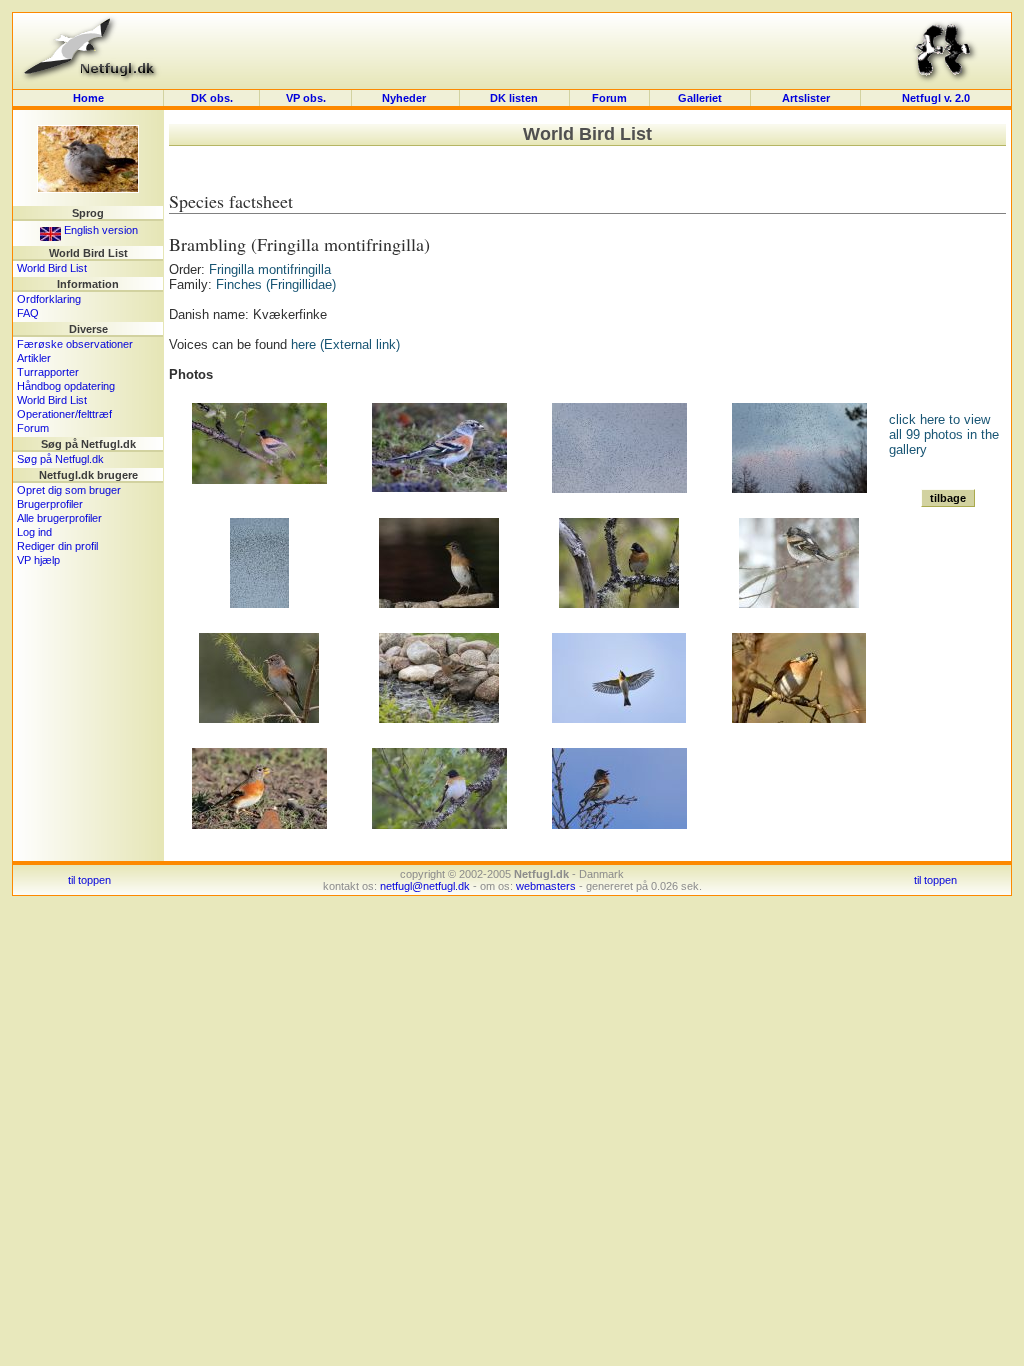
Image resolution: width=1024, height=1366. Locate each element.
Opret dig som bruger (69, 490)
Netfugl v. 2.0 (936, 98)
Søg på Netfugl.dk (60, 459)
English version (99, 230)
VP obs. (306, 98)
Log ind (34, 532)
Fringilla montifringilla (270, 269)
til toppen (89, 880)
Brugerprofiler (50, 504)
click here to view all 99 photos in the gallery (944, 434)
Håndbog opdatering (66, 386)
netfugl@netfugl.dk (425, 886)
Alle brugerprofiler (59, 518)
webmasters (546, 886)
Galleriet (700, 98)
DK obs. (212, 98)
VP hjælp (38, 560)
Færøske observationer (75, 344)
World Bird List (52, 268)
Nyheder (405, 98)
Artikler (34, 358)
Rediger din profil (57, 546)
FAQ (28, 313)
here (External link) (345, 344)
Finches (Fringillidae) (276, 284)
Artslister (806, 98)
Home (88, 98)
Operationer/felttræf (64, 414)
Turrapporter (48, 372)
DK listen (514, 98)
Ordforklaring (49, 299)
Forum (609, 98)
